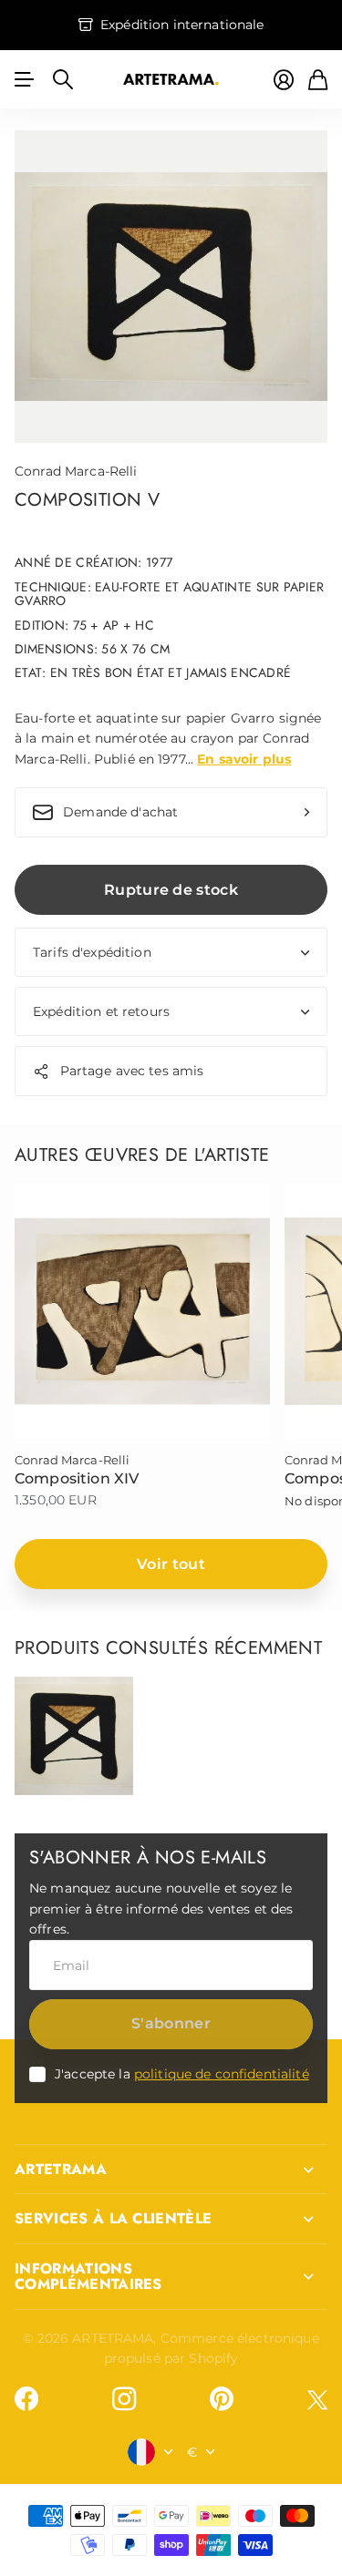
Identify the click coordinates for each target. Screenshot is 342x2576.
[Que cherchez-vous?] (63, 79)
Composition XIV (77, 1478)
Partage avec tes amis (132, 1071)
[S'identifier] (284, 80)
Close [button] (171, 2170)
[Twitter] (317, 2400)
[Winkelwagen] (318, 80)
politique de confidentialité (222, 2074)
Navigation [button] (25, 79)
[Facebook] (26, 2399)
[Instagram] (124, 2399)
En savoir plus (244, 759)
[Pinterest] (222, 2399)
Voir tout (171, 1564)
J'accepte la (182, 2074)
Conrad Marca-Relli (76, 471)
